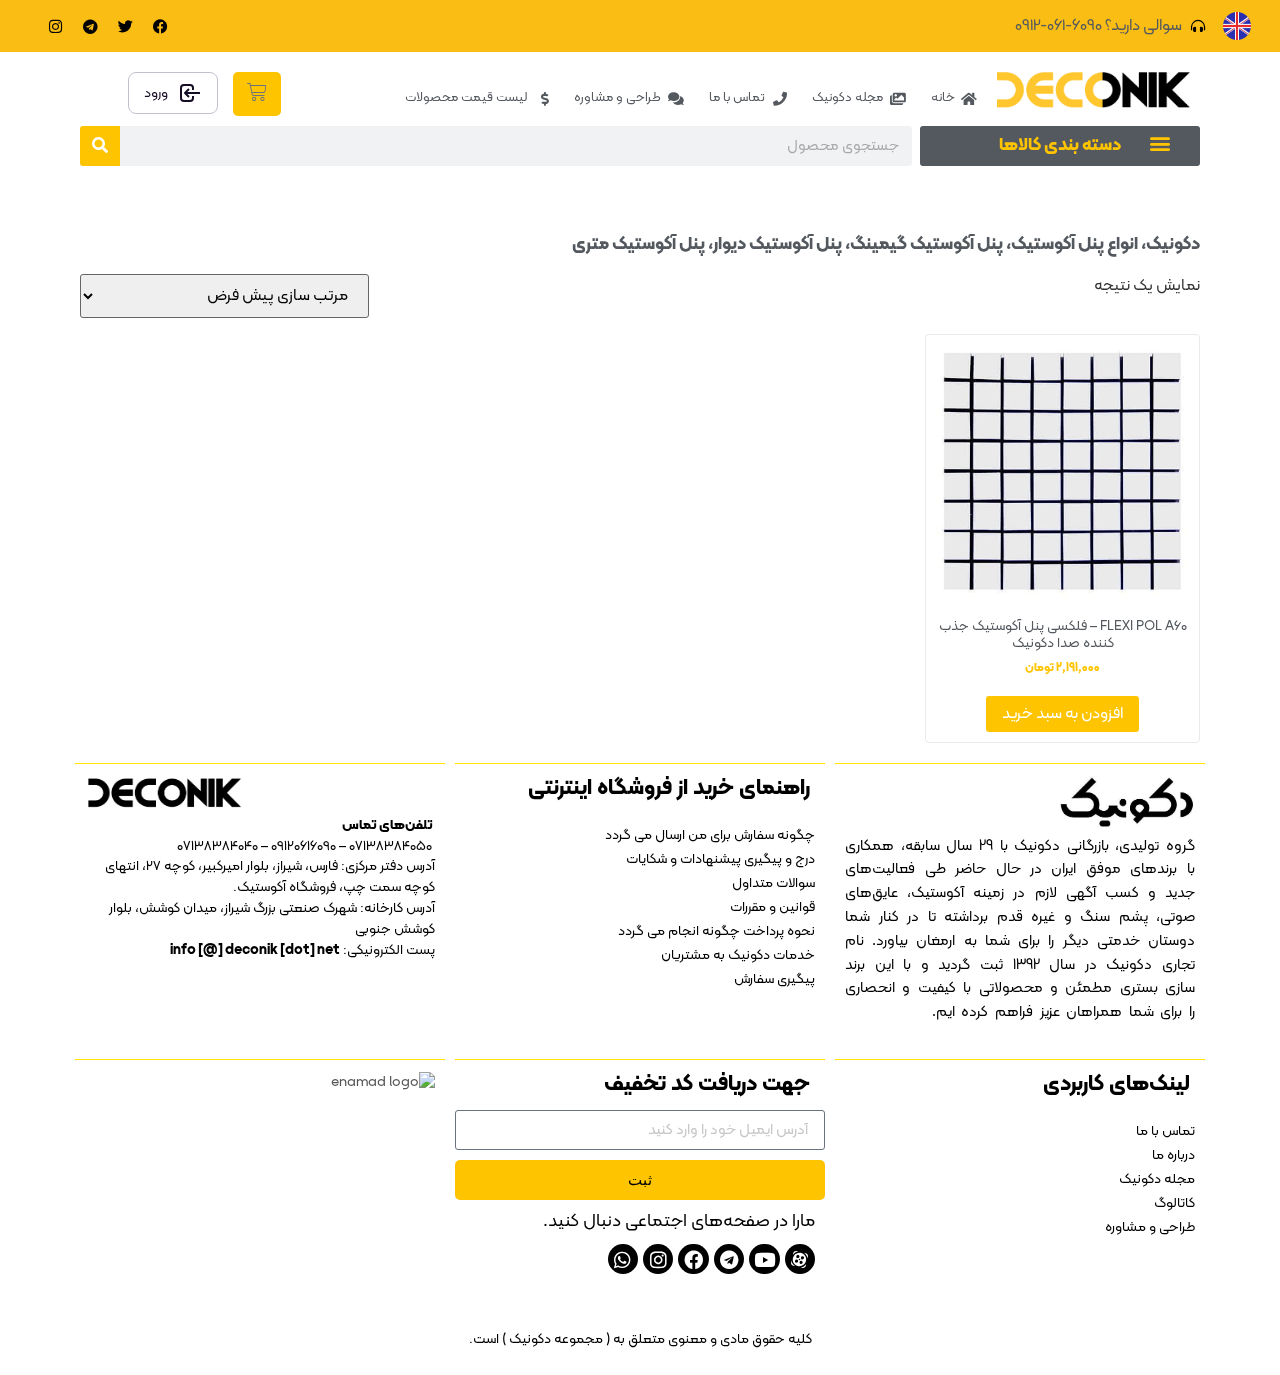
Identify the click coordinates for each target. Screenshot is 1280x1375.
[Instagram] (55, 26)
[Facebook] (160, 26)
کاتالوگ (1174, 1203)
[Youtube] (764, 1259)
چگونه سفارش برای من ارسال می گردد (710, 835)
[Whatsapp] (623, 1259)
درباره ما (1173, 1155)
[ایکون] (800, 1259)
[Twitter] (125, 26)
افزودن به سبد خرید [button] (1062, 714)
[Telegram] (90, 26)
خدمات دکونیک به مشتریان (738, 955)
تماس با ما (1165, 1131)
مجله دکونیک (1157, 1179)
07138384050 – (385, 846)
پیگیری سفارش (774, 979)
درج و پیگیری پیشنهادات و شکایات (720, 859)
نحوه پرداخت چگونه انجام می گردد (716, 931)
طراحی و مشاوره (1150, 1227)
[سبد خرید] (257, 94)
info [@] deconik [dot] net (255, 950)
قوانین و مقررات (772, 907)
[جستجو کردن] (100, 146)
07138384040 (217, 846)
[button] (1159, 142)
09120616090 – (297, 846)
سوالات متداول (773, 883)
